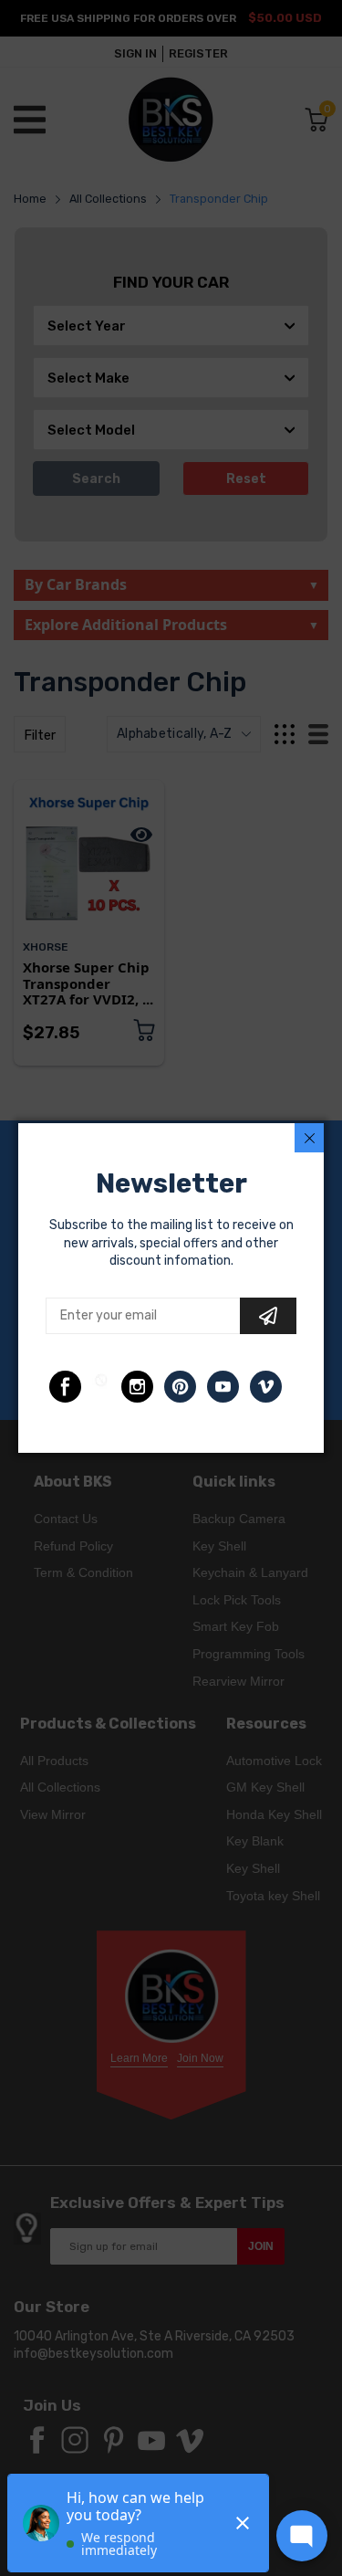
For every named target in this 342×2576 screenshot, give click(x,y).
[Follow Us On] (65, 1387)
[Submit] (268, 1316)
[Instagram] (137, 1387)
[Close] (309, 1138)
